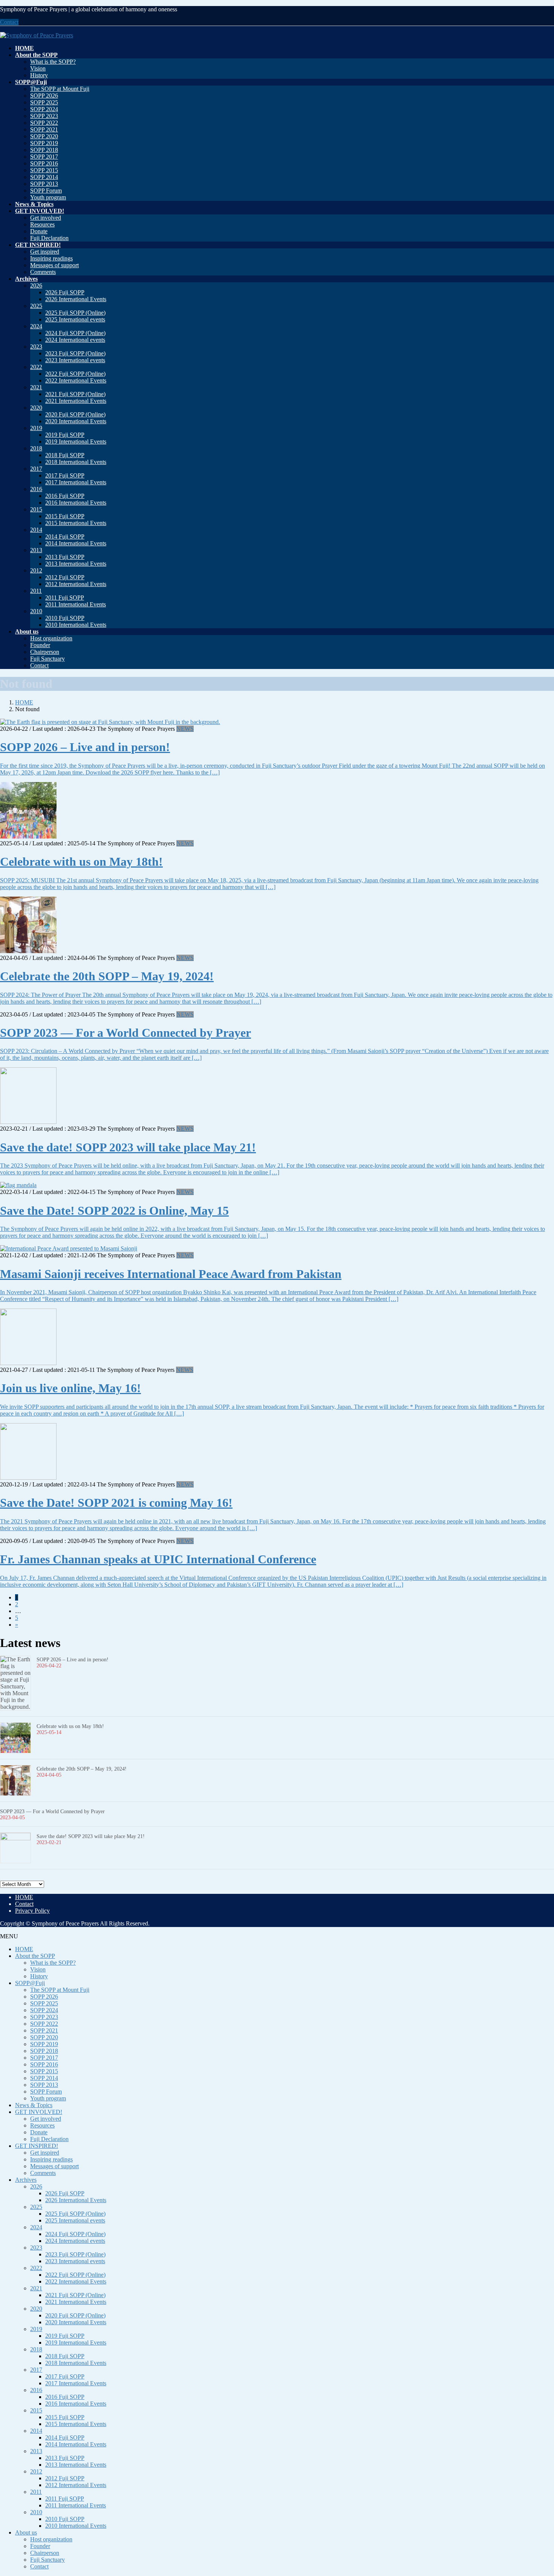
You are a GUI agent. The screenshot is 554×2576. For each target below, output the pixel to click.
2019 (36, 428)
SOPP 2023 (44, 116)
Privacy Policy (32, 1911)
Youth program (48, 197)
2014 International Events (76, 543)
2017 (36, 469)
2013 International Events (76, 564)
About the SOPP (35, 1956)
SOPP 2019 (44, 143)
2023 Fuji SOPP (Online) (75, 353)
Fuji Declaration (49, 238)
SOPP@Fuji (30, 1983)
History (39, 75)
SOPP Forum (46, 191)
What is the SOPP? (53, 62)
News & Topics (34, 2105)
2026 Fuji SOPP (65, 292)
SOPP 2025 (44, 102)
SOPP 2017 (44, 157)
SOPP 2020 (44, 136)
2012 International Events (76, 584)
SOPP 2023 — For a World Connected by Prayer (125, 1033)
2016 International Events (76, 503)
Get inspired (45, 252)
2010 (36, 611)
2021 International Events (76, 401)
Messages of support (54, 265)
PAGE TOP (536, 2491)
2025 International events (75, 319)
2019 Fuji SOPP (65, 435)
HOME (24, 1897)
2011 (36, 591)
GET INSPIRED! (37, 2146)
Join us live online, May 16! (70, 1388)
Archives (26, 2180)
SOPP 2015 (44, 170)
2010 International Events (76, 625)
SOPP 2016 (44, 163)
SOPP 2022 (44, 123)
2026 (36, 285)
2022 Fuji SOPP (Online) (75, 374)
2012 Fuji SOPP (65, 577)
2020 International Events (76, 421)
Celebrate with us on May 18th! (81, 862)
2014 (36, 530)
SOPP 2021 (44, 129)
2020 (36, 408)
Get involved (46, 218)
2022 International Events (76, 380)
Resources (42, 224)
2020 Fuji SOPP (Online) (75, 414)
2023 (36, 347)
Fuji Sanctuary (47, 659)
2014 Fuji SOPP (65, 536)
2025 (36, 306)
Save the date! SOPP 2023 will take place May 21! (128, 1147)
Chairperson (45, 652)
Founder (40, 645)
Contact (9, 22)
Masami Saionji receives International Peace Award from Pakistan (171, 1274)
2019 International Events (76, 442)
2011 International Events (76, 604)
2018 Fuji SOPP (65, 455)
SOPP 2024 (44, 109)
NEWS (185, 729)
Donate (39, 231)
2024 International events (75, 340)
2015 (36, 509)
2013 (36, 550)
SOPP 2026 (44, 96)
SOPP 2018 (44, 150)
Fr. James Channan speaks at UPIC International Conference (158, 1559)
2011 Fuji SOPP (65, 598)
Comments (43, 272)
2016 (36, 489)
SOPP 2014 (44, 177)
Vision (38, 68)
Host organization (51, 638)
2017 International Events (76, 482)
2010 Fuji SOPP (65, 618)
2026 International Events (76, 299)
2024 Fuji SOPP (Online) (75, 333)
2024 (36, 326)
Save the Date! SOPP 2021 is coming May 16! (116, 1503)
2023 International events (75, 360)
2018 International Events (76, 462)
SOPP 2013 (44, 184)
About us (26, 2532)
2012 (36, 570)
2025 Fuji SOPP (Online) (75, 313)
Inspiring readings (51, 258)
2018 (36, 448)
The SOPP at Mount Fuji (60, 89)
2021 (36, 387)
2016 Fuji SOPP (65, 496)
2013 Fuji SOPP (65, 557)
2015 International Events (76, 523)
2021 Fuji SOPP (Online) (75, 394)
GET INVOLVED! (39, 2112)
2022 (36, 367)
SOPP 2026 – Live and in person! (85, 747)
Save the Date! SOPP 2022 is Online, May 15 (114, 1211)
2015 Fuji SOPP (65, 516)
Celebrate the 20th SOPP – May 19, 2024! (107, 976)
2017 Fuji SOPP (65, 475)
